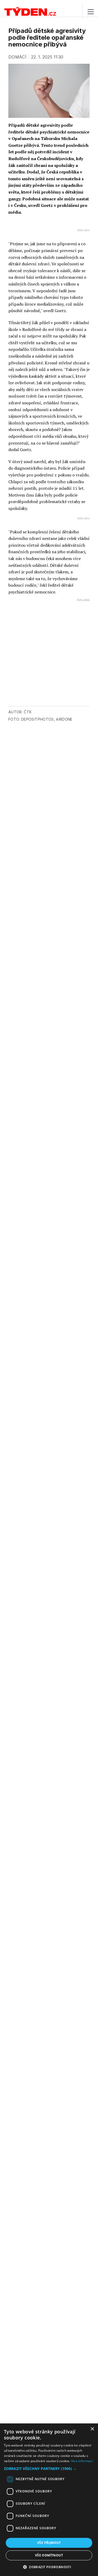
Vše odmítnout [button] (49, 2555)
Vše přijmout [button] (49, 2543)
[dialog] (49, 2500)
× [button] (92, 2429)
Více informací (82, 2461)
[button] (49, 2469)
